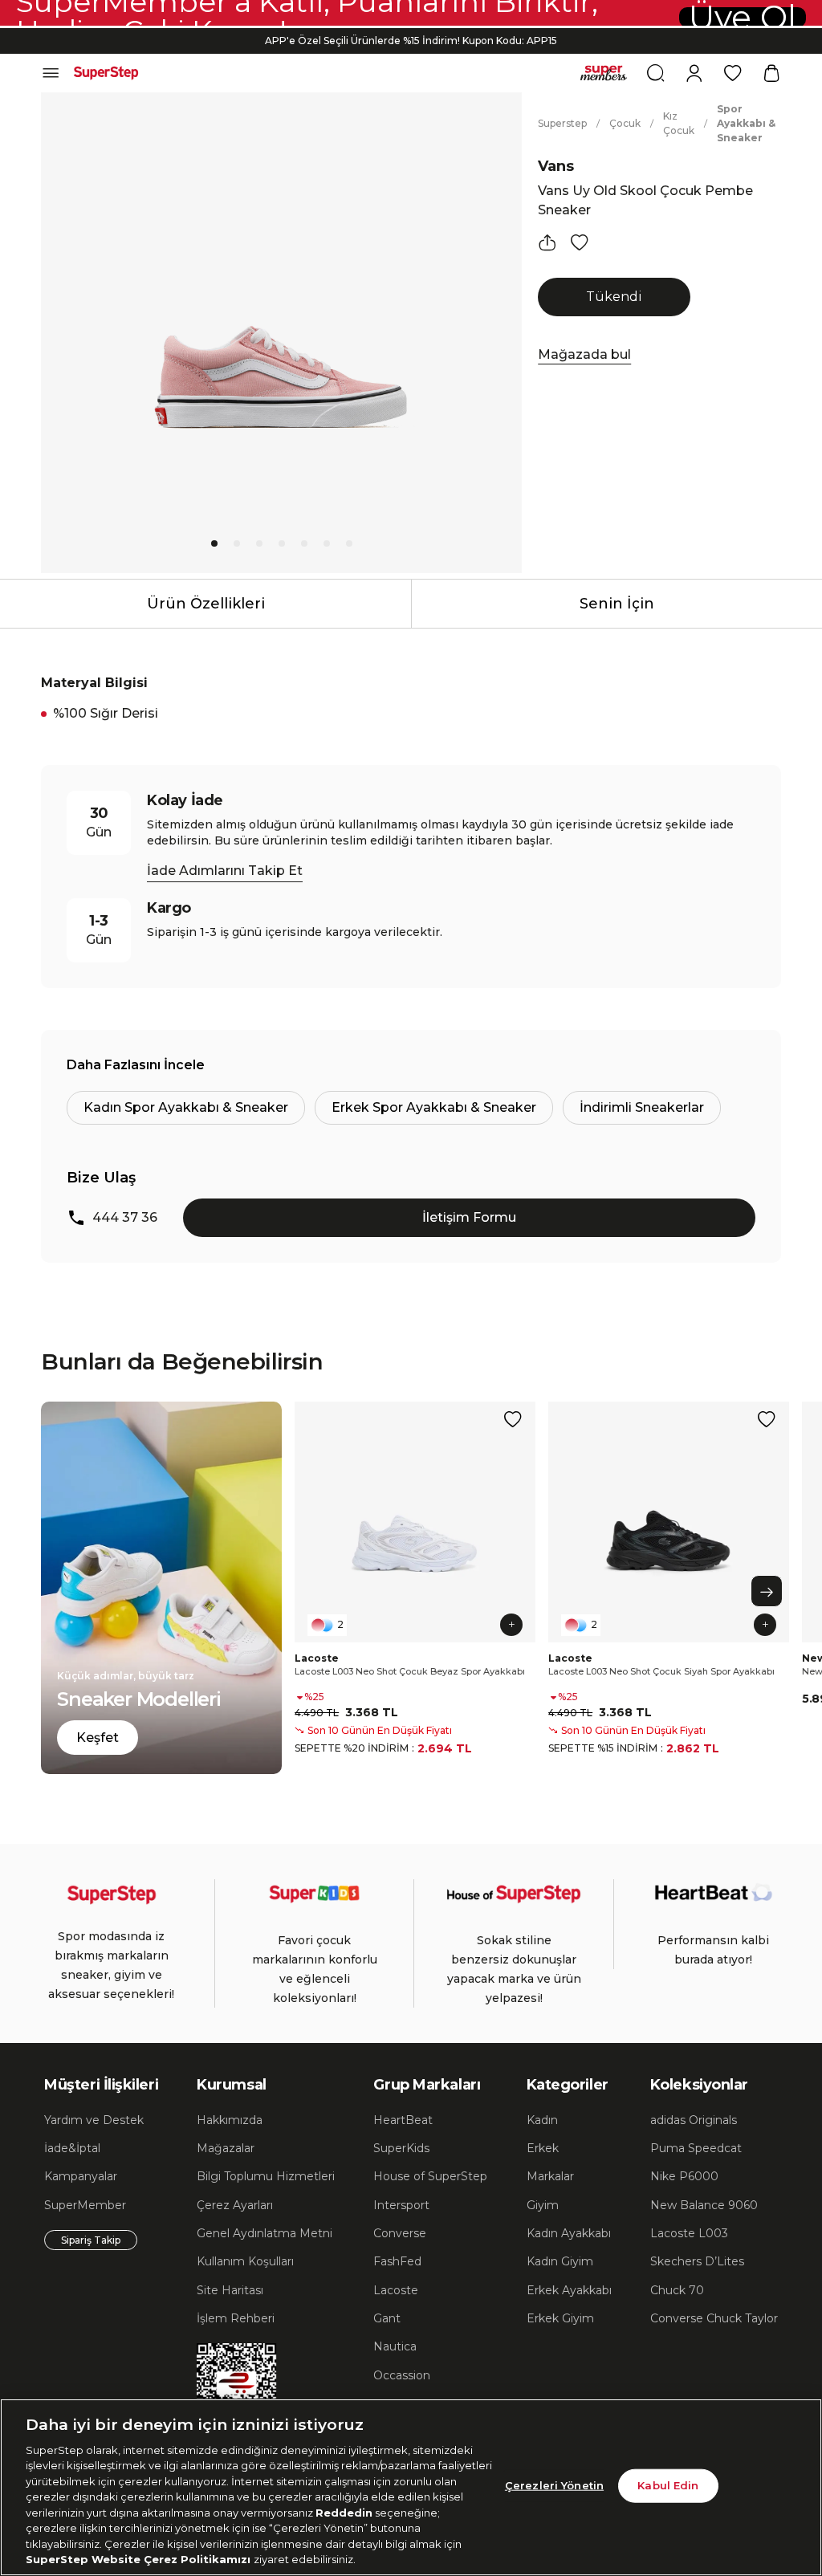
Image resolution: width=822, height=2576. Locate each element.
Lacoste (396, 2290)
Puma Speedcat (696, 2148)
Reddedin (344, 2513)
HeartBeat (403, 2120)
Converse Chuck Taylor (714, 2318)
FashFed (397, 2261)
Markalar (550, 2176)
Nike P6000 (684, 2176)
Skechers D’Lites (697, 2261)
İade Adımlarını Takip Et (225, 871)
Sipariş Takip (91, 2240)
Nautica (395, 2346)
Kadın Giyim (560, 2261)
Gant (387, 2318)
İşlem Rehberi (236, 2318)
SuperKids (401, 2148)
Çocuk (625, 123)
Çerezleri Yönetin (554, 2485)
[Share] (547, 242)
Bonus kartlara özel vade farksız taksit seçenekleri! (411, 45)
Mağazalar (226, 2148)
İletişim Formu (469, 1217)
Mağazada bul (584, 354)
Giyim (543, 2205)
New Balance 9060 (704, 2205)
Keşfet (98, 1738)
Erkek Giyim (560, 2318)
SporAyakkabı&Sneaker (746, 123)
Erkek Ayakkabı (569, 2290)
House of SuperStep (430, 2176)
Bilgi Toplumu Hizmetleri (266, 2176)
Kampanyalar (81, 2176)
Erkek (543, 2148)
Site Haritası (230, 2290)
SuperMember (85, 2205)
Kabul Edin (668, 2485)
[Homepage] (106, 73)
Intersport (401, 2205)
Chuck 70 (677, 2290)
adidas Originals (694, 2120)
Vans (556, 166)
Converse (400, 2233)
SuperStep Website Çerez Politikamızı (140, 2559)
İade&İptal (72, 2148)
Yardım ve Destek (94, 2120)
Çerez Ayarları (235, 2205)
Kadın (542, 2120)
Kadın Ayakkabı (569, 2233)
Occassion (402, 2375)
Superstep (562, 123)
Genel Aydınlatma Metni (265, 2233)
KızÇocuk (679, 123)
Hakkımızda (230, 2120)
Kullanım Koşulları (245, 2261)
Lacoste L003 (689, 2233)
